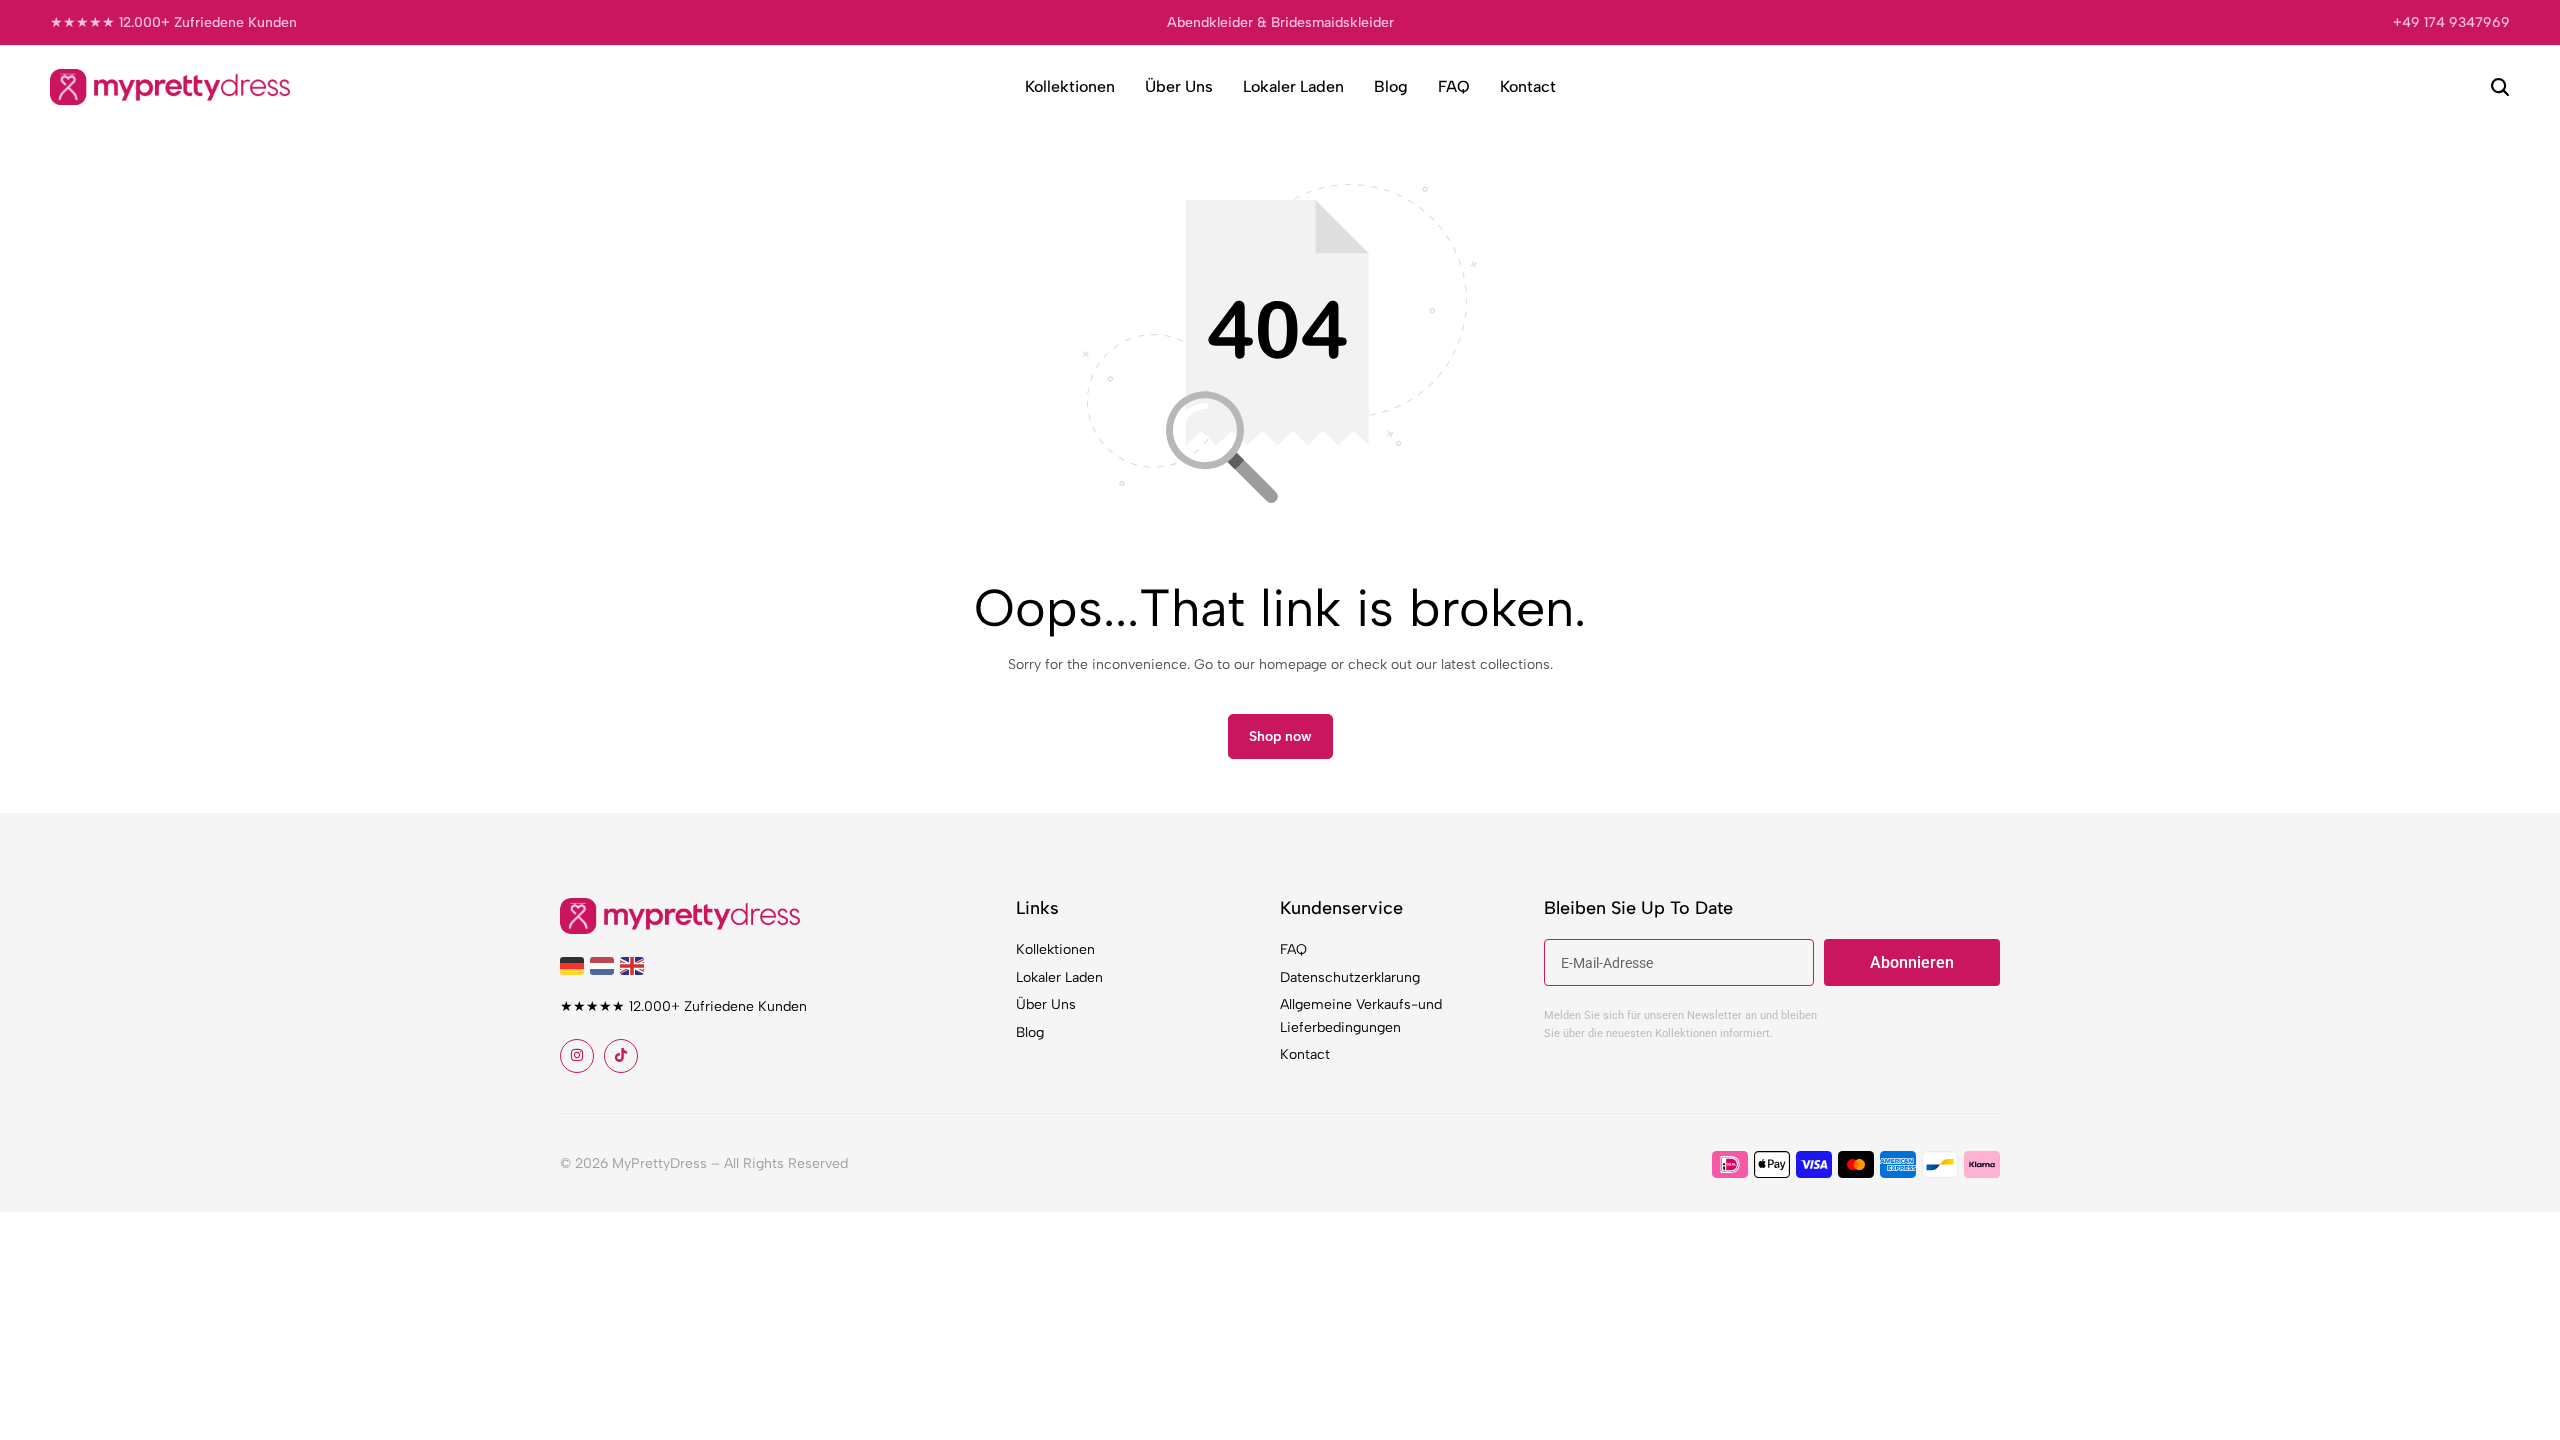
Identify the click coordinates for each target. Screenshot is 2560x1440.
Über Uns (1179, 86)
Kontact (1528, 86)
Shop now (1280, 736)
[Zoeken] (2500, 87)
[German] (575, 964)
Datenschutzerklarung (1350, 977)
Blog (1391, 86)
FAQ (1454, 86)
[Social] (577, 1056)
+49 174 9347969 (2451, 22)
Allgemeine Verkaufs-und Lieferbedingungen (1361, 1015)
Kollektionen (1070, 86)
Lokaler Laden (1293, 86)
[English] (635, 964)
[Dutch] (605, 964)
